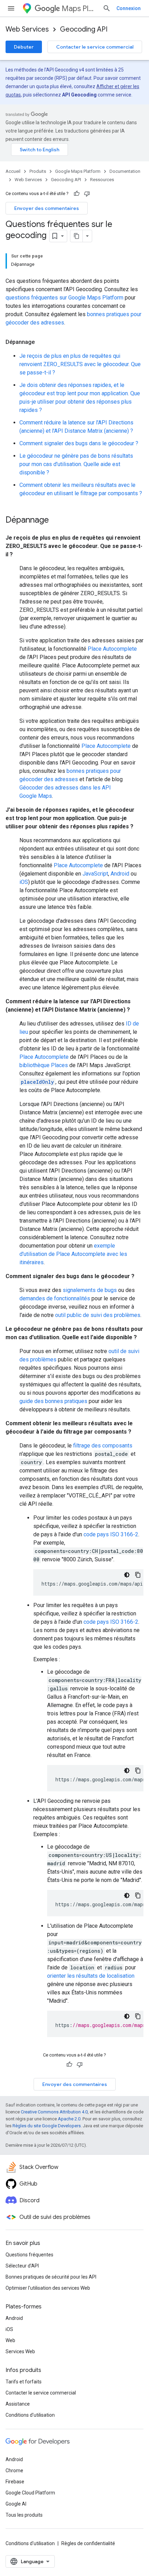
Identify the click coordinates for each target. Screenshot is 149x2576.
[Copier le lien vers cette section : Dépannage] (42, 342)
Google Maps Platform (78, 171)
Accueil (13, 171)
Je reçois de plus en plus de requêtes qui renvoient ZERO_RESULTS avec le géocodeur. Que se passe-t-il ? (80, 364)
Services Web (20, 2351)
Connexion (129, 8)
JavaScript (95, 874)
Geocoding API (84, 29)
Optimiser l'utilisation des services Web (48, 2288)
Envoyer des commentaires (47, 208)
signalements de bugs (90, 1290)
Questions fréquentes (29, 2255)
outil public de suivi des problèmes (98, 1315)
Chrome (14, 2471)
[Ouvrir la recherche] (107, 8)
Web (10, 2340)
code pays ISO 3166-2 (111, 1534)
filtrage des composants (103, 1446)
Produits (38, 171)
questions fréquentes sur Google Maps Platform (64, 298)
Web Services (27, 29)
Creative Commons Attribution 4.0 (54, 2112)
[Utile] (77, 194)
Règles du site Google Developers (47, 2126)
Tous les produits (24, 2515)
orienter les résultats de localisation (91, 1976)
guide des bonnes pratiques (53, 1401)
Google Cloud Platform (30, 2493)
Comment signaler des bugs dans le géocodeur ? (79, 443)
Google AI (16, 2504)
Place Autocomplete (112, 649)
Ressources (102, 180)
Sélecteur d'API (22, 2266)
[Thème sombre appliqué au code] (127, 1575)
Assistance (18, 2404)
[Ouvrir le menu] (11, 8)
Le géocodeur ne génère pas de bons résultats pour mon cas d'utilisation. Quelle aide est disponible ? (76, 464)
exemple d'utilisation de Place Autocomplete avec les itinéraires (73, 1254)
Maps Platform (79, 9)
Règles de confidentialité (88, 2543)
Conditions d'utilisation (30, 2415)
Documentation (125, 171)
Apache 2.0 (69, 2119)
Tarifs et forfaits (24, 2382)
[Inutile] (87, 194)
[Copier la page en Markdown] (77, 236)
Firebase (15, 2482)
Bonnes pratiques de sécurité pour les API (51, 2277)
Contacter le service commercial (95, 47)
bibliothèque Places (44, 1065)
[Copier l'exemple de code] (138, 1575)
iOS (24, 882)
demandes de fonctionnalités (55, 1298)
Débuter (24, 47)
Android (120, 874)
